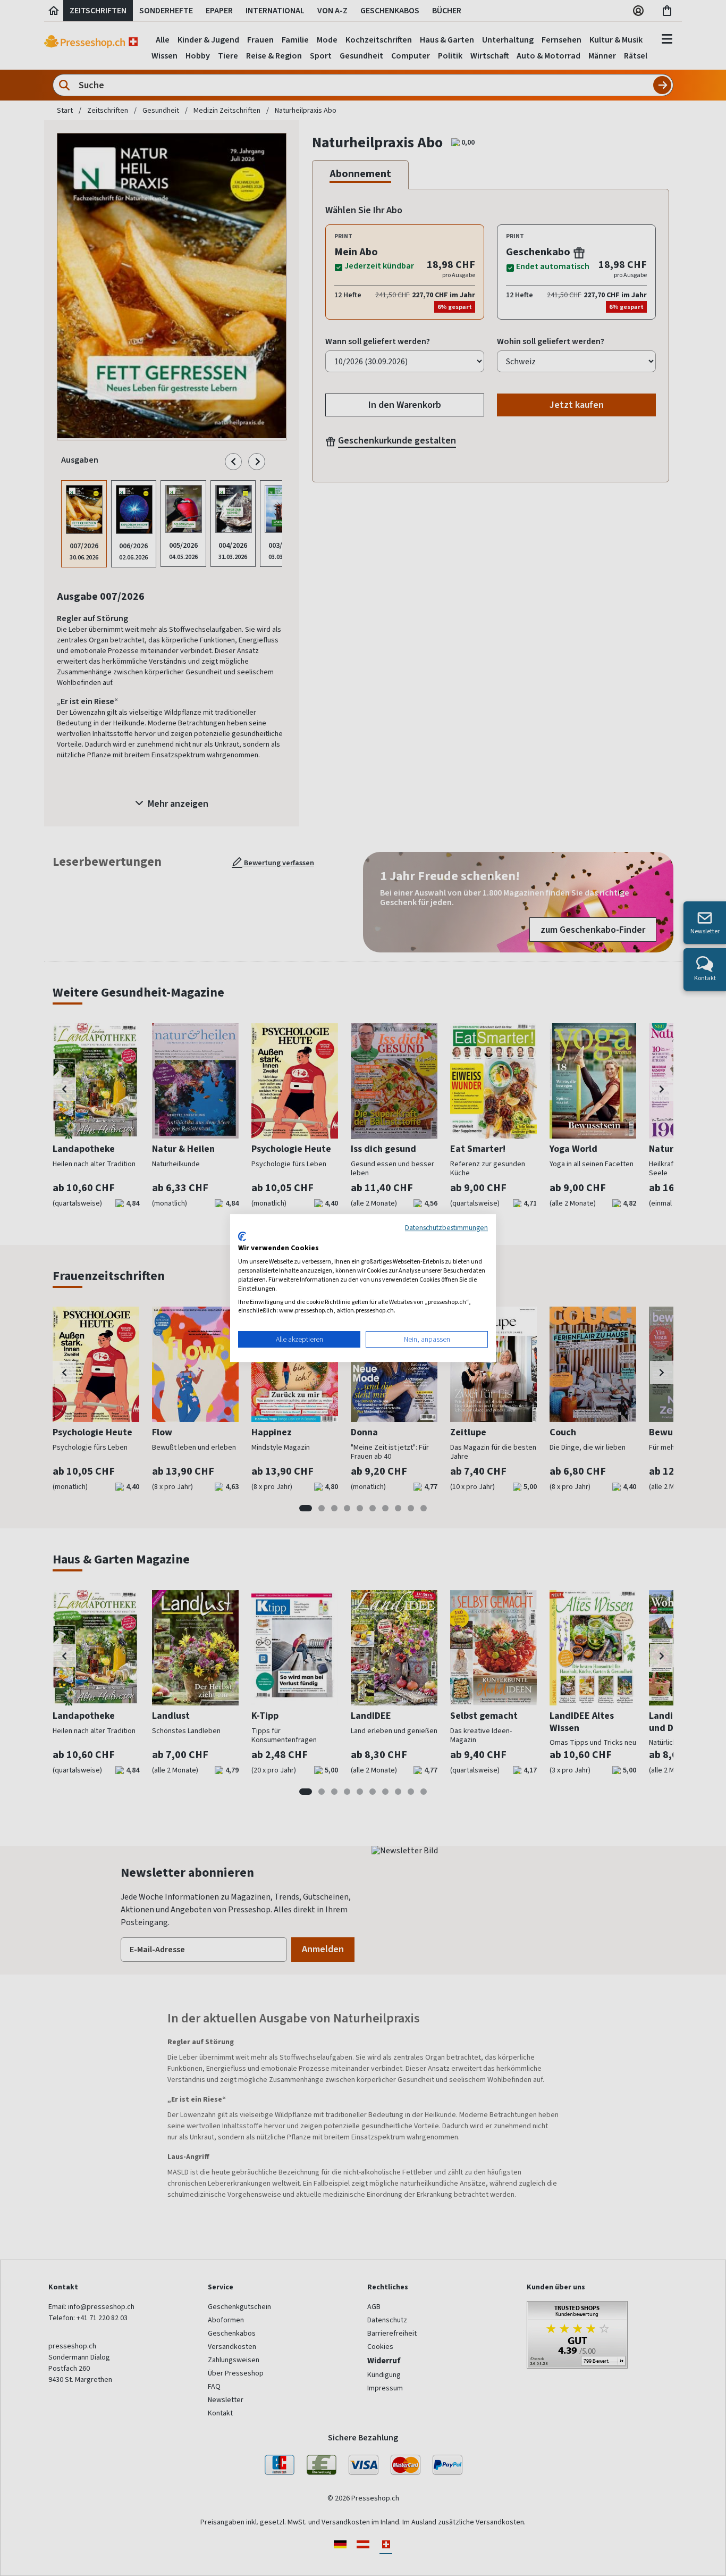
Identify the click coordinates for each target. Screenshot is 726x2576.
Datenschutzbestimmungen (446, 1227)
